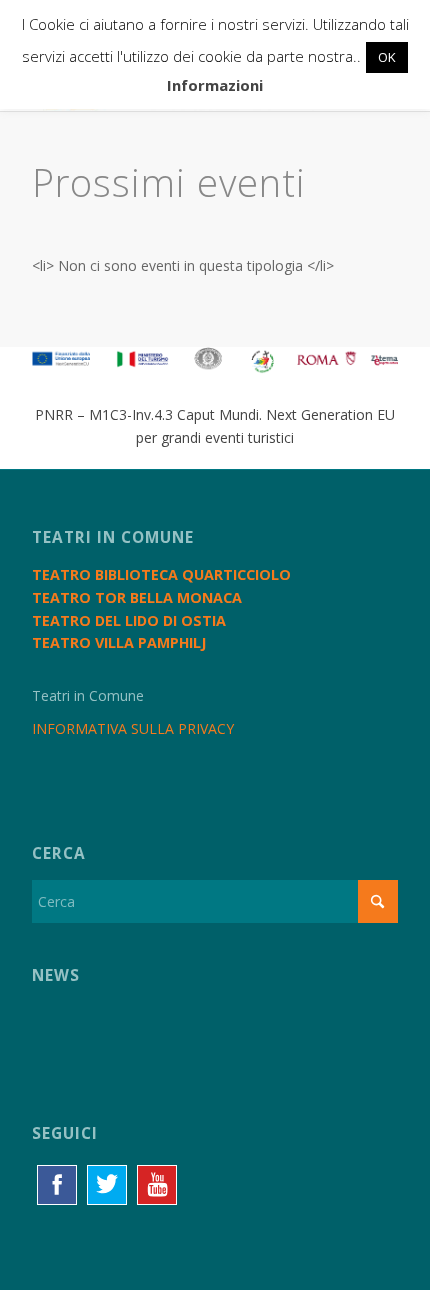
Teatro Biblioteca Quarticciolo (161, 574)
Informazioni (215, 85)
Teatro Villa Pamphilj (119, 642)
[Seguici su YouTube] (157, 1185)
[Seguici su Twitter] (107, 1185)
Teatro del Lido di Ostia (129, 620)
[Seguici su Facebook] (57, 1185)
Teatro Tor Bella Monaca (137, 597)
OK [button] (387, 57)
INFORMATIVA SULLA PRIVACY (133, 728)
